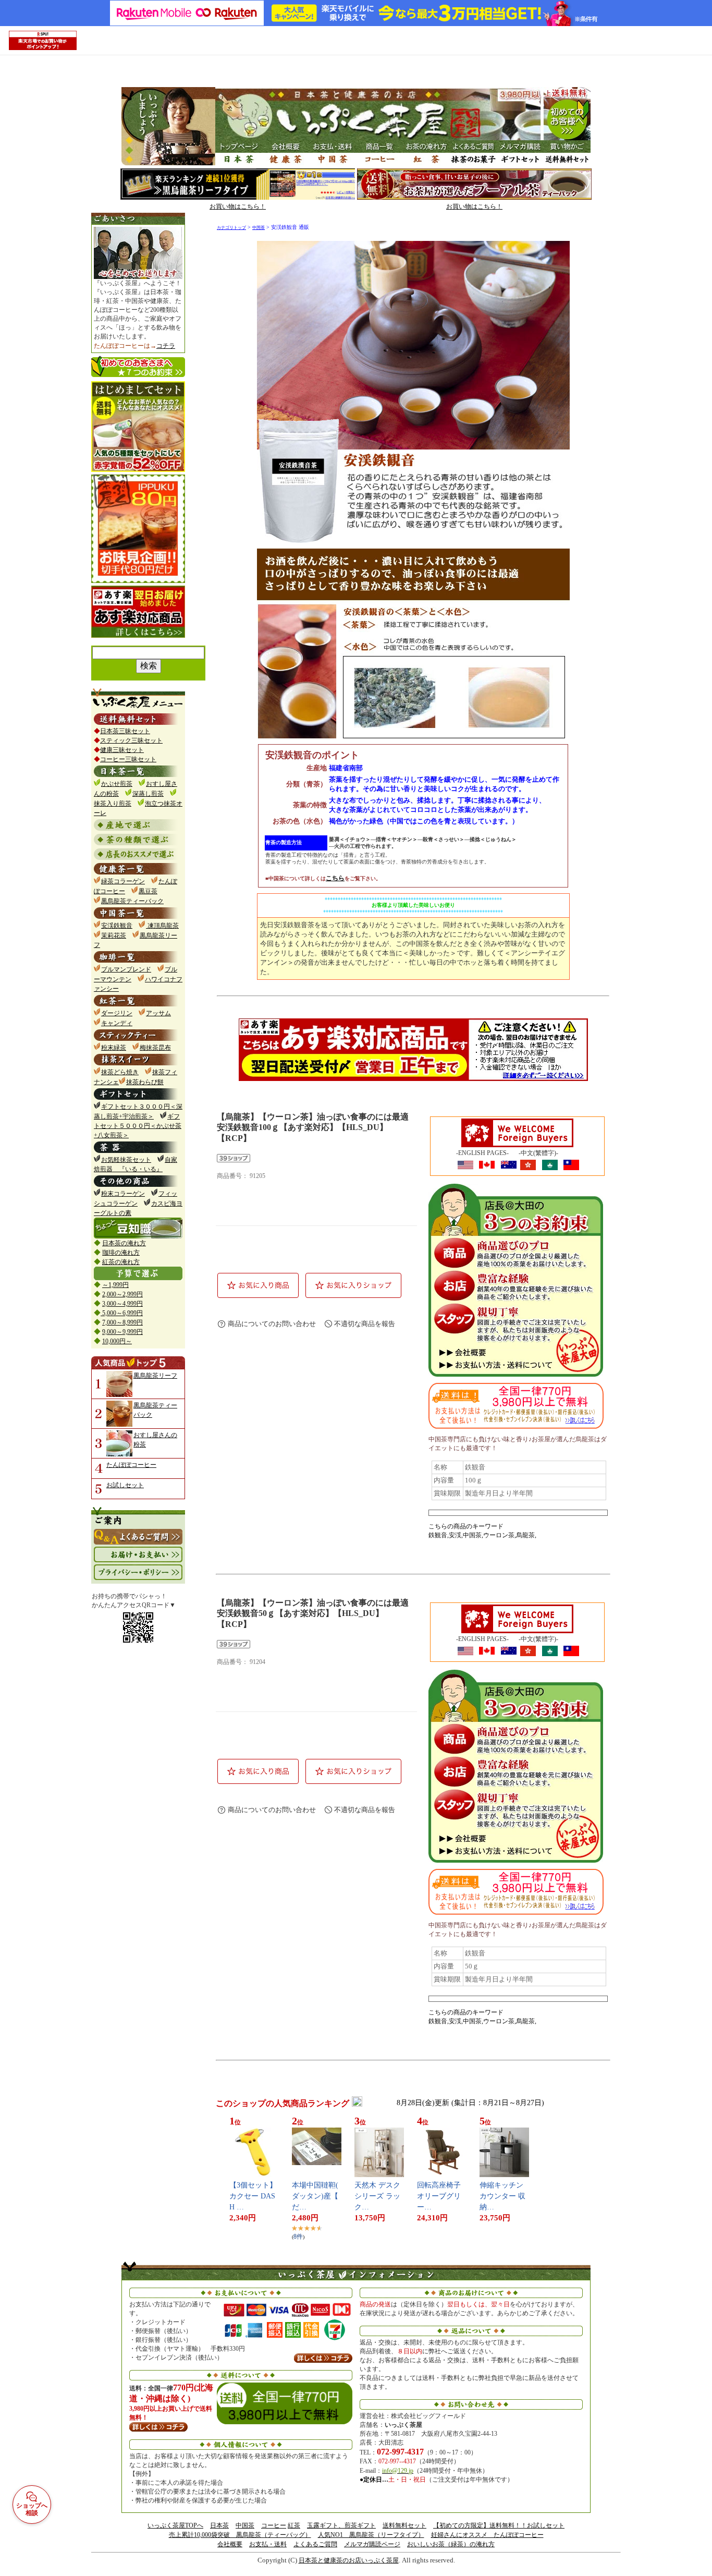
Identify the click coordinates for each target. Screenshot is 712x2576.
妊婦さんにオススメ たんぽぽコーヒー (487, 2535)
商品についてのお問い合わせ (272, 1324)
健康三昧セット (122, 750)
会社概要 (230, 2544)
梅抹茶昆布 (155, 1048)
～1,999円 (115, 1285)
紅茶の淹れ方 (121, 1262)
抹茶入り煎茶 (113, 804)
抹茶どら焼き (120, 1072)
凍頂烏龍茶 (162, 926)
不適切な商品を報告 (365, 1324)
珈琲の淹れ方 (121, 1253)
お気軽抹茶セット (126, 1160)
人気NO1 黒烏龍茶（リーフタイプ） (371, 2535)
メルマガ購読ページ (372, 2544)
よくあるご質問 (315, 2544)
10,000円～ (117, 1341)
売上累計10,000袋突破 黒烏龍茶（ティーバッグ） (240, 2535)
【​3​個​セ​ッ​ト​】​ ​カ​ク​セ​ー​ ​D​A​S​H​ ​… (254, 2196)
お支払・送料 (268, 2544)
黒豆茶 (148, 891)
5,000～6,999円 (122, 1313)
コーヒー (274, 2525)
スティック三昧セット (131, 740)
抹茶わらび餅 (145, 1082)
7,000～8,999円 (122, 1322)
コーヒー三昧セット (128, 759)
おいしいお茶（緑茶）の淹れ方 (451, 2544)
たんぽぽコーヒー (131, 1465)
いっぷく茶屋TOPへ (175, 2525)
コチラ (166, 346)
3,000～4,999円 (122, 1304)
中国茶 (259, 228)
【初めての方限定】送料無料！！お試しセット (499, 2525)
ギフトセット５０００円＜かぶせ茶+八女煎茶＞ (138, 1126)
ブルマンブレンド (126, 969)
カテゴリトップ (231, 228)
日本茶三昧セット (125, 731)
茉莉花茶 (114, 935)
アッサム (158, 1013)
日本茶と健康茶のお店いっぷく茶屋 (349, 2560)
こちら (335, 878)
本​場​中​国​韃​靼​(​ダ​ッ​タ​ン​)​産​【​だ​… (315, 2196)
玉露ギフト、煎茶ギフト (341, 2525)
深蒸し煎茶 (148, 794)
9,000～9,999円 (122, 1332)
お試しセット (125, 1485)
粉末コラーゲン (123, 1194)
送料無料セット (404, 2525)
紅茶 (294, 2525)
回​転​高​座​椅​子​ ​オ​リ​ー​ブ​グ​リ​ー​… (440, 2196)
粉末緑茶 (114, 1048)
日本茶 (219, 2525)
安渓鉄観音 (117, 926)
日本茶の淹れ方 (124, 1243)
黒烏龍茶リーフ (155, 1376)
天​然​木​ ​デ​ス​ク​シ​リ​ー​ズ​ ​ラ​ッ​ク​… (377, 2196)
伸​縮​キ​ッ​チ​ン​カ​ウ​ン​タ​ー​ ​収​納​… (502, 2196)
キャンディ (117, 1023)
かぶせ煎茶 (117, 784)
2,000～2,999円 (122, 1294)
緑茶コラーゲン (123, 881)
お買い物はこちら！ (238, 206)
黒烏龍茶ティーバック (132, 901)
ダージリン (117, 1013)
